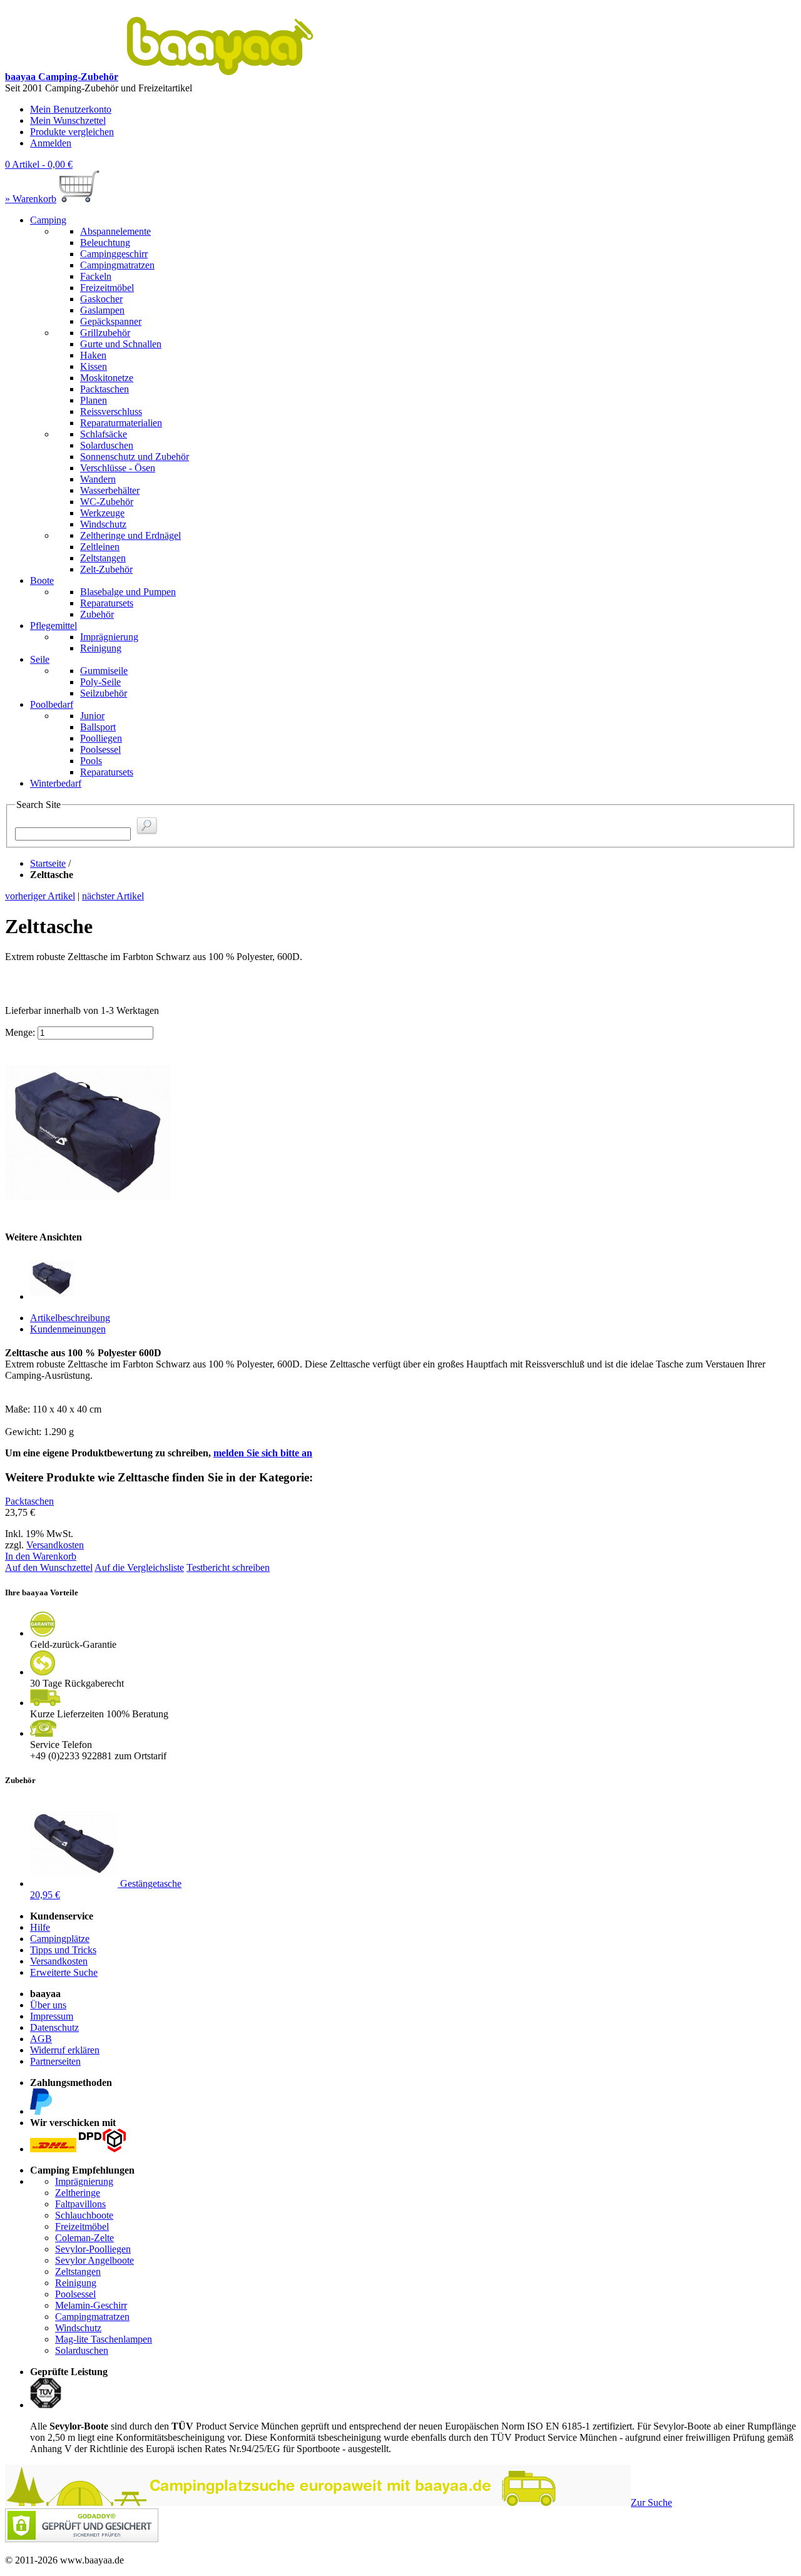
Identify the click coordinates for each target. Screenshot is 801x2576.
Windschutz (78, 2328)
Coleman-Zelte (84, 2238)
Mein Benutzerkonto (71, 109)
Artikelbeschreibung (70, 1318)
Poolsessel (75, 2294)
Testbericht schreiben (228, 1567)
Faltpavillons (80, 2204)
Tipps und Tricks (63, 1950)
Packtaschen (29, 1501)
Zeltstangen (78, 2272)
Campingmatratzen (92, 2317)
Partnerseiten (55, 2061)
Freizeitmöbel (82, 2226)
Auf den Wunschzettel (49, 1567)
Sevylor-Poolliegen (93, 2249)
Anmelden (51, 143)
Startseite (48, 863)
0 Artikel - (39, 164)
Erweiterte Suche (64, 1972)
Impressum (52, 2016)
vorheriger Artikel (40, 896)
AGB (41, 2039)
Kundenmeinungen (68, 1329)
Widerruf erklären (65, 2050)
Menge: (20, 1032)
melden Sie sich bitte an (263, 1453)
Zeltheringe (78, 2193)
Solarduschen (82, 2350)
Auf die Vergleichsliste (139, 1567)
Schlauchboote (84, 2215)
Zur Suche (651, 2502)
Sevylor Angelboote (94, 2260)
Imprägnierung (84, 2181)
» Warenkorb (31, 199)
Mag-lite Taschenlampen (104, 2339)
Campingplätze (60, 1939)
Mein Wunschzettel (68, 120)
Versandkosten (55, 1545)
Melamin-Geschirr (91, 2305)
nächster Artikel (113, 896)
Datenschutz (54, 2027)
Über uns (48, 2005)
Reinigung (76, 2283)
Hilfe (40, 1927)
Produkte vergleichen (72, 132)
